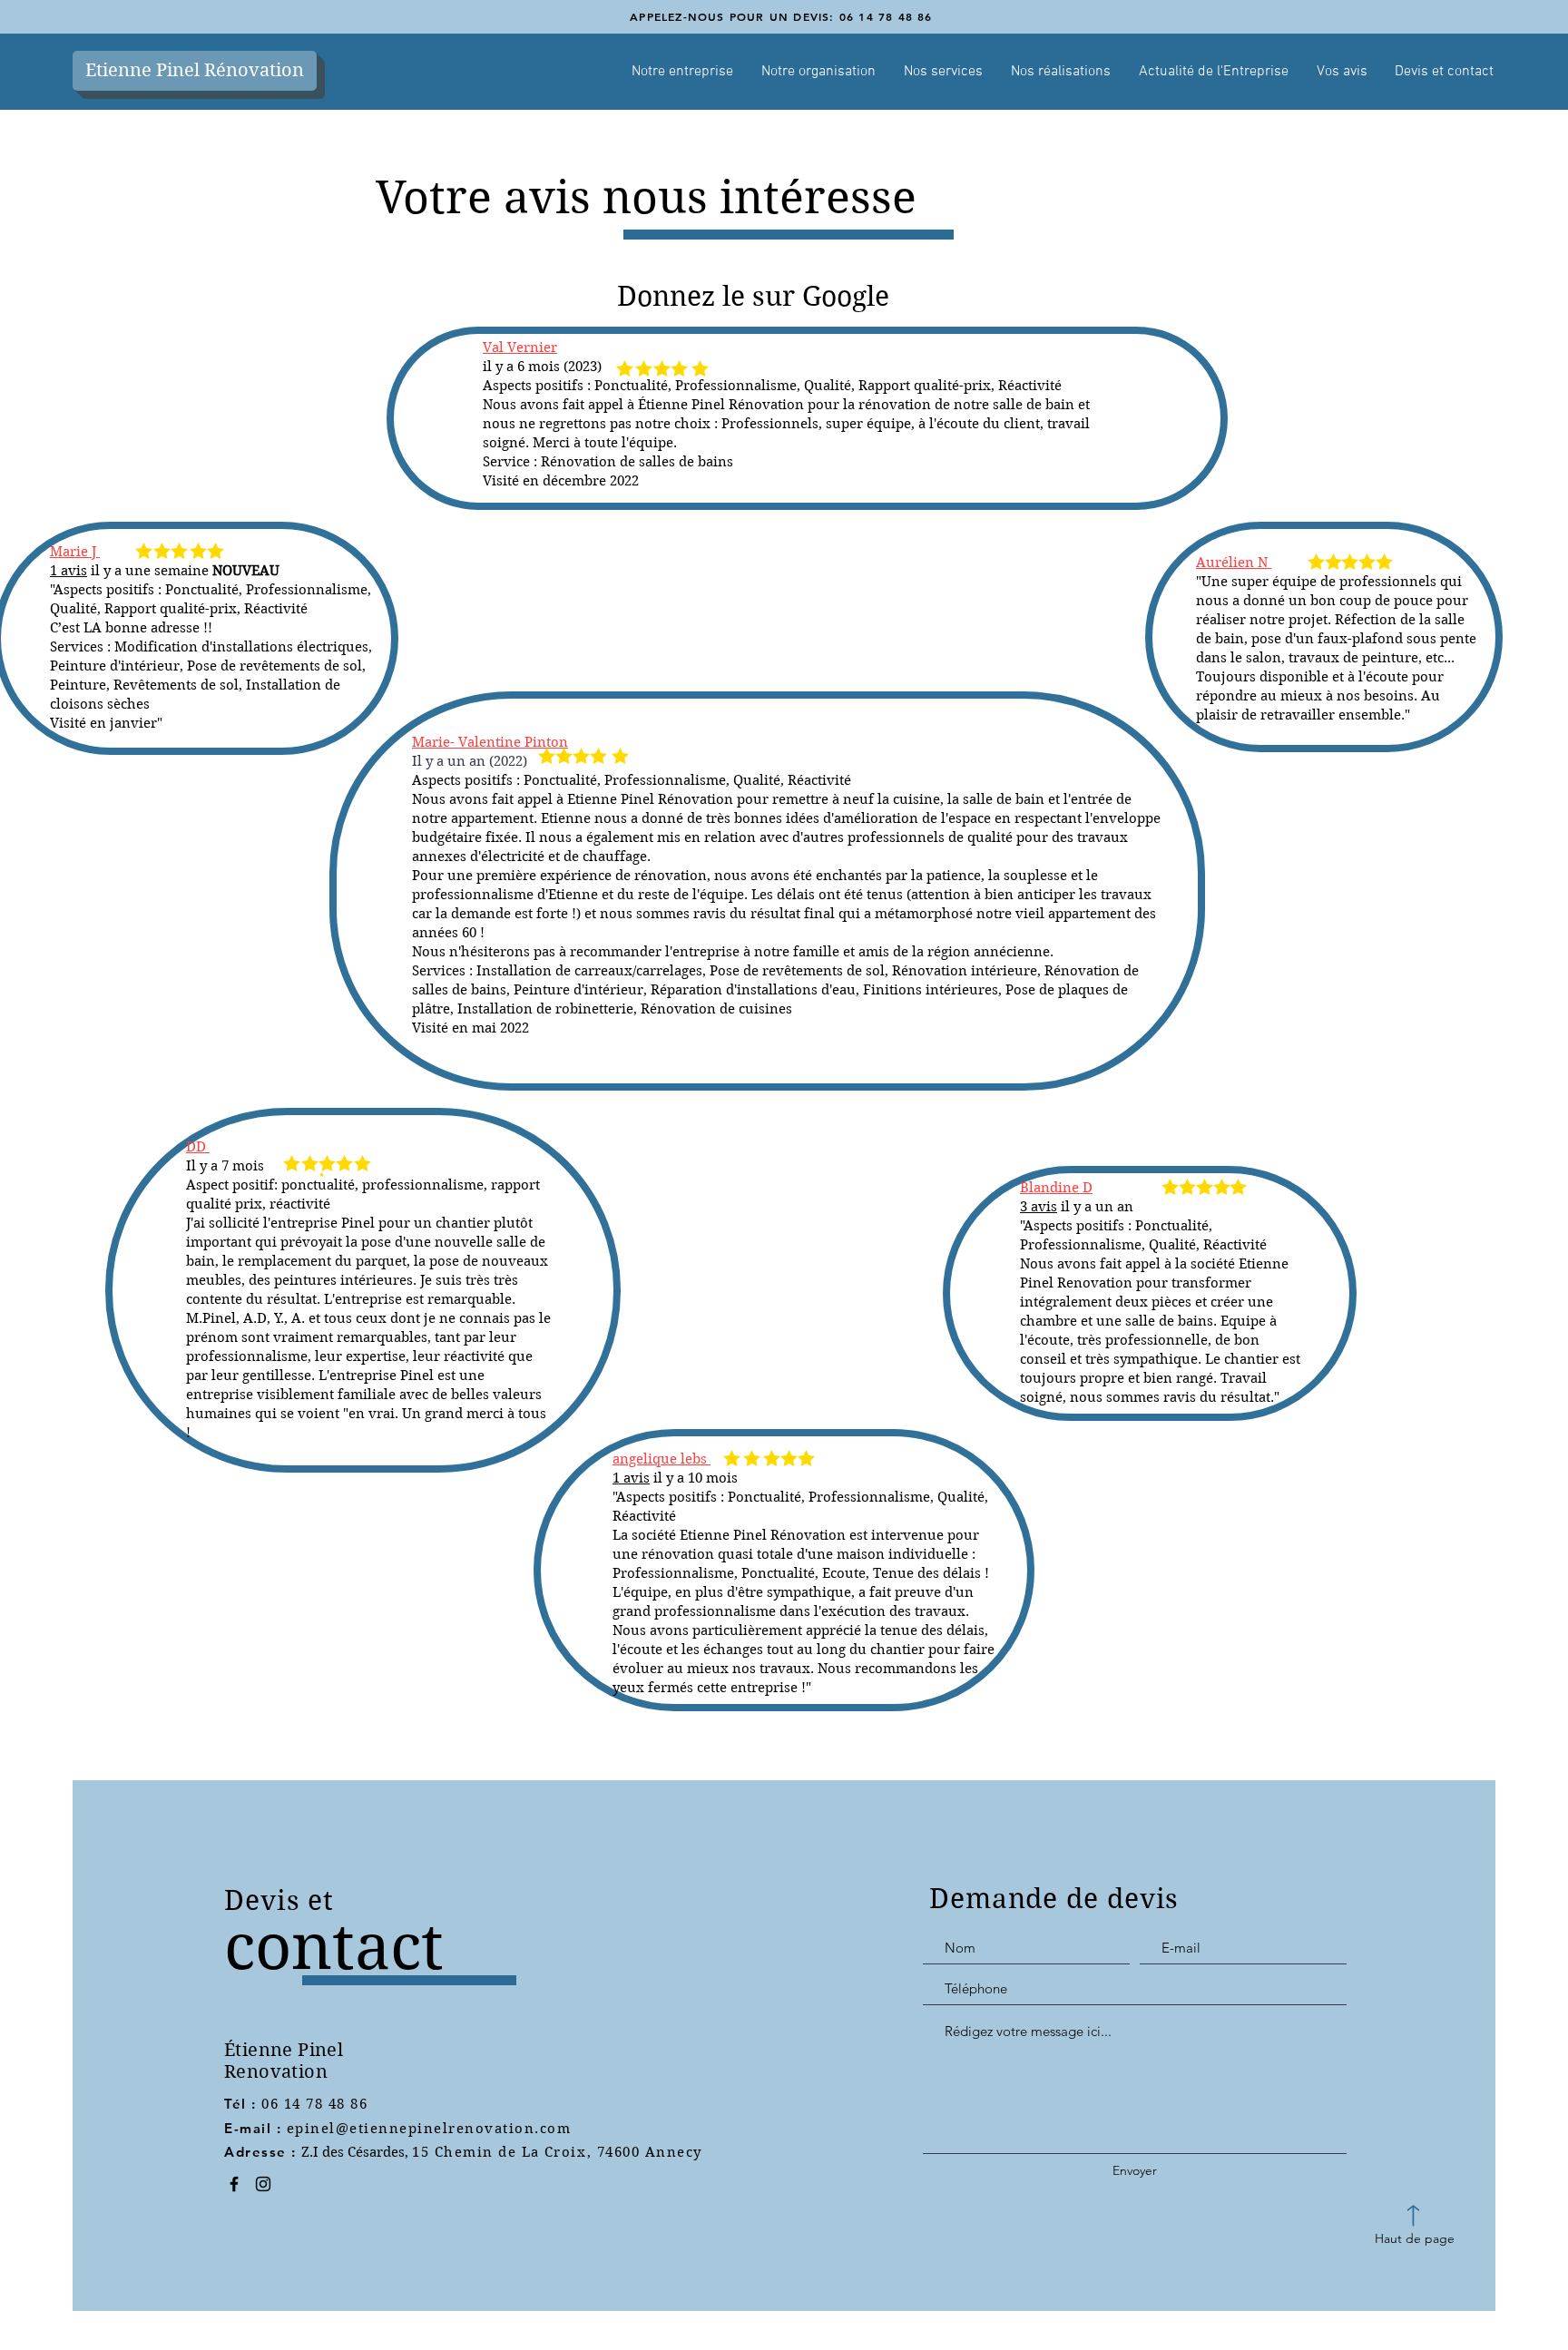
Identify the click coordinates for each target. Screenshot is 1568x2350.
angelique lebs (661, 1459)
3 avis (1039, 1207)
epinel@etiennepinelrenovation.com (429, 2129)
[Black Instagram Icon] (263, 2184)
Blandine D (1056, 1188)
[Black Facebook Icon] (234, 2184)
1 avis (631, 1478)
